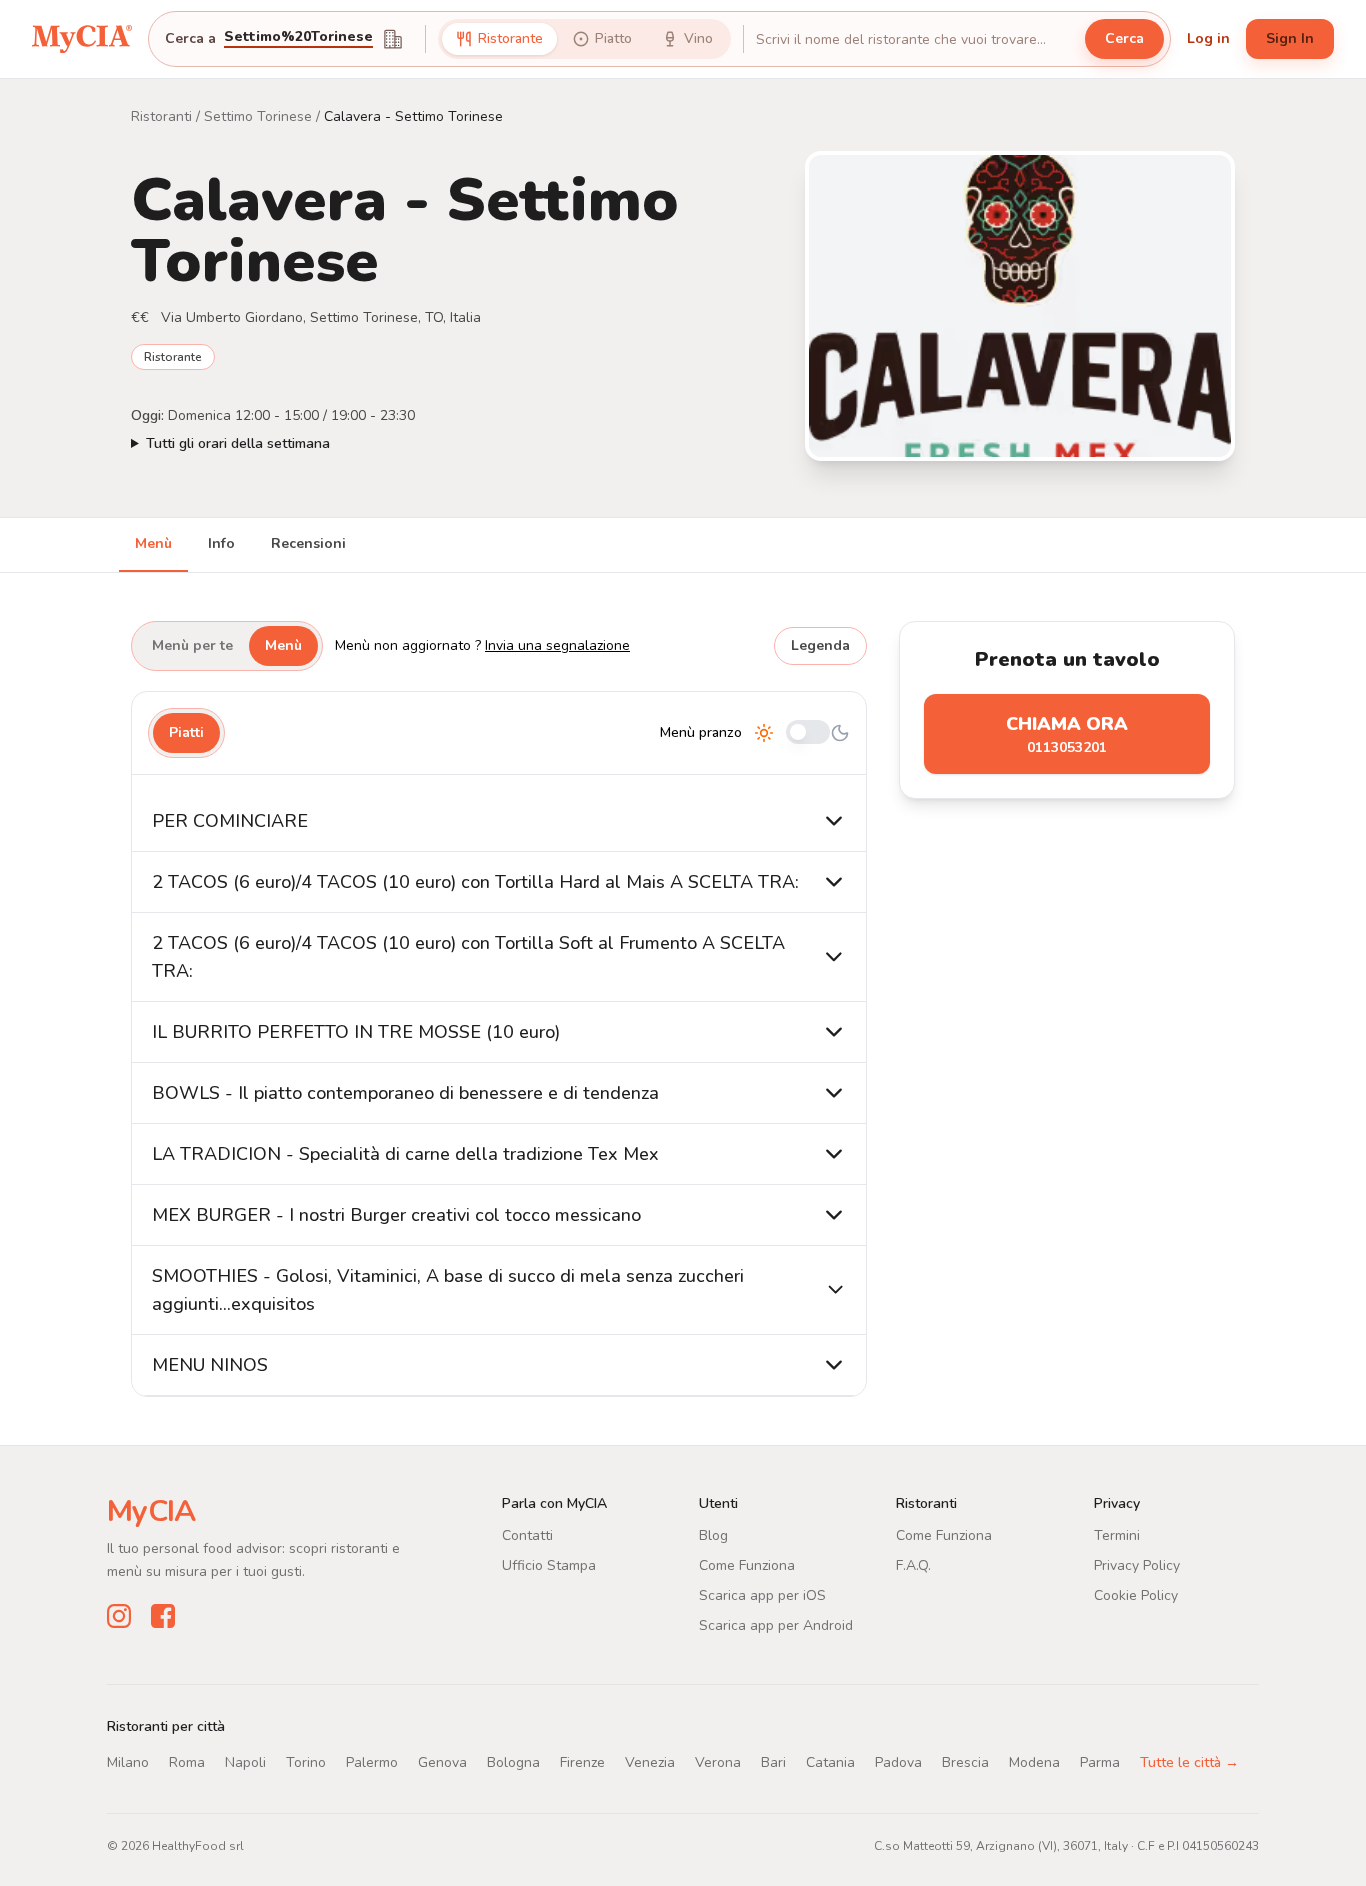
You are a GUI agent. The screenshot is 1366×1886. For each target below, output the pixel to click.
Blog (713, 1535)
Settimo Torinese (258, 116)
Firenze (582, 1762)
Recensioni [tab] (308, 543)
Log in (1208, 38)
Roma (187, 1762)
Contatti (527, 1535)
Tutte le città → (1189, 1762)
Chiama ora (1067, 734)
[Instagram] (119, 1616)
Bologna (513, 1762)
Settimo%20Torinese (298, 38)
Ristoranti (161, 116)
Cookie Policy (1136, 1595)
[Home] (82, 39)
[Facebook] (163, 1616)
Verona (718, 1762)
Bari (773, 1762)
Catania (830, 1762)
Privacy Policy (1137, 1565)
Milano (128, 1762)
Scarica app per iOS (762, 1595)
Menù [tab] (153, 543)
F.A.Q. (913, 1565)
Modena (1034, 1762)
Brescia (965, 1762)
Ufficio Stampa (549, 1565)
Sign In (1290, 38)
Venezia (650, 1762)
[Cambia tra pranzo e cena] (808, 733)
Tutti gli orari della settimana (238, 443)
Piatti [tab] (186, 732)
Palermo (372, 1762)
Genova (442, 1762)
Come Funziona (747, 1565)
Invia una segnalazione (557, 645)
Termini (1117, 1535)
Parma (1100, 1762)
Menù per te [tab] (192, 645)
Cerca (1124, 38)
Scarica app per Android (776, 1625)
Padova (898, 1762)
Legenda (820, 645)
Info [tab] (221, 543)
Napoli (245, 1762)
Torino (306, 1762)
